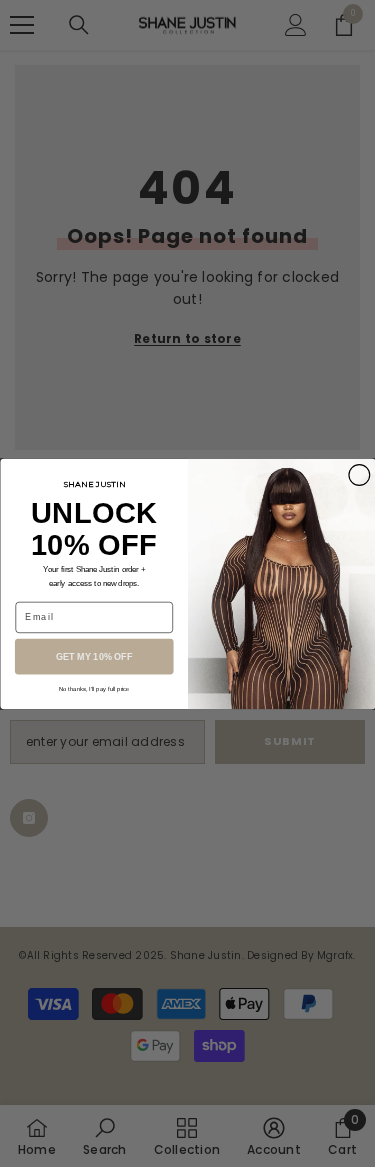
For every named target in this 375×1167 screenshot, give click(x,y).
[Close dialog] (358, 474)
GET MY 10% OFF (93, 656)
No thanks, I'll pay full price (93, 688)
